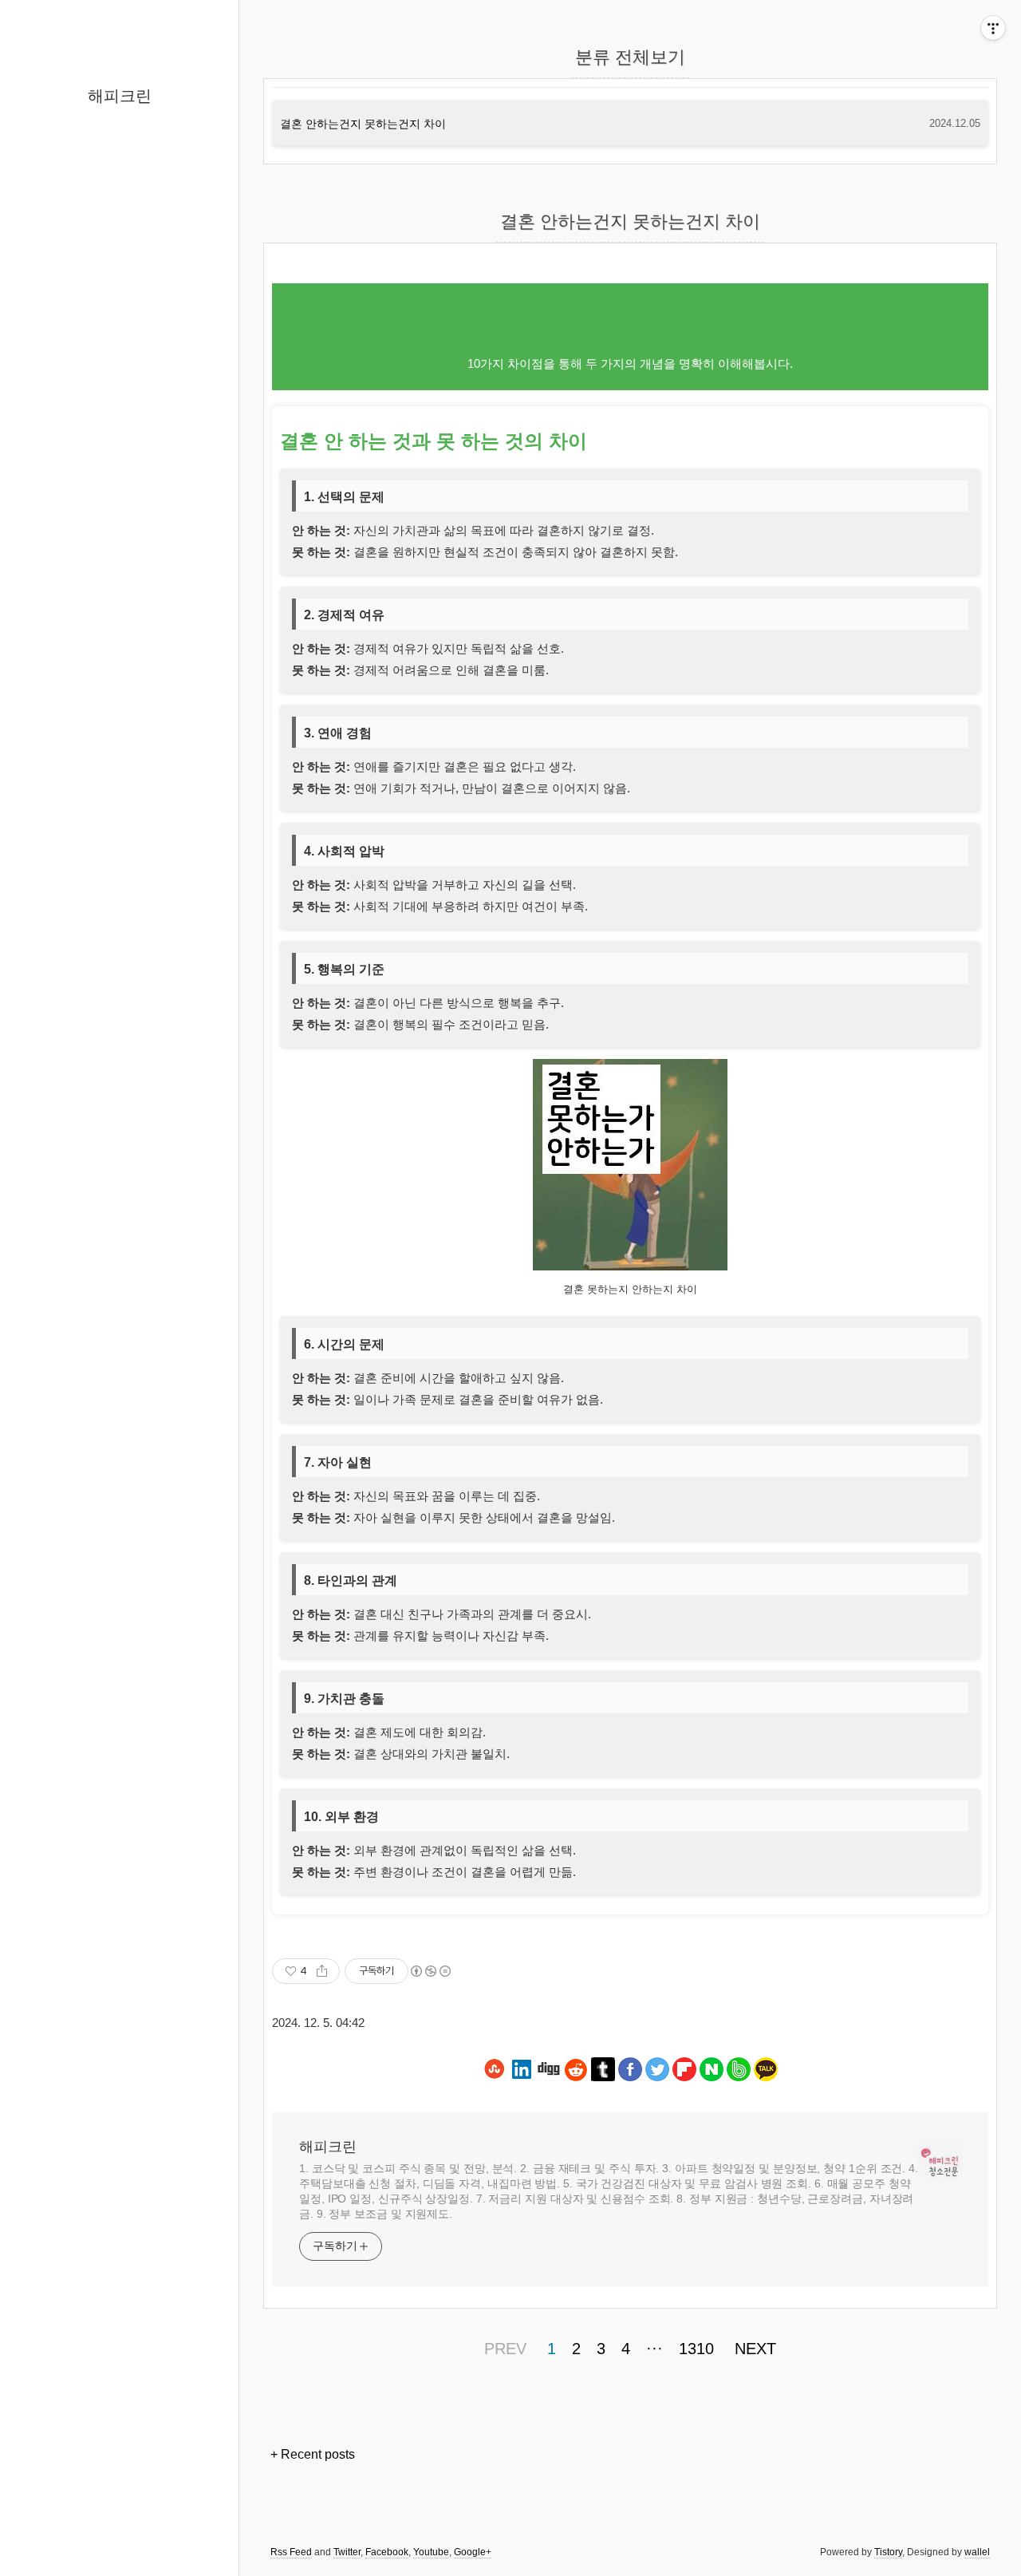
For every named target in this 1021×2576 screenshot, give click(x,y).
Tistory (888, 2552)
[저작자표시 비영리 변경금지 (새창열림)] (430, 1971)
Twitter (347, 2552)
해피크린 (120, 96)
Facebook (387, 2552)
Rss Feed (291, 2552)
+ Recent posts (313, 2454)
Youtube (431, 2552)
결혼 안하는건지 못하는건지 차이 (363, 124)
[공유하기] (322, 1971)
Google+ (473, 2552)
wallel (977, 2552)
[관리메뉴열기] (993, 28)
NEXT (755, 2349)
